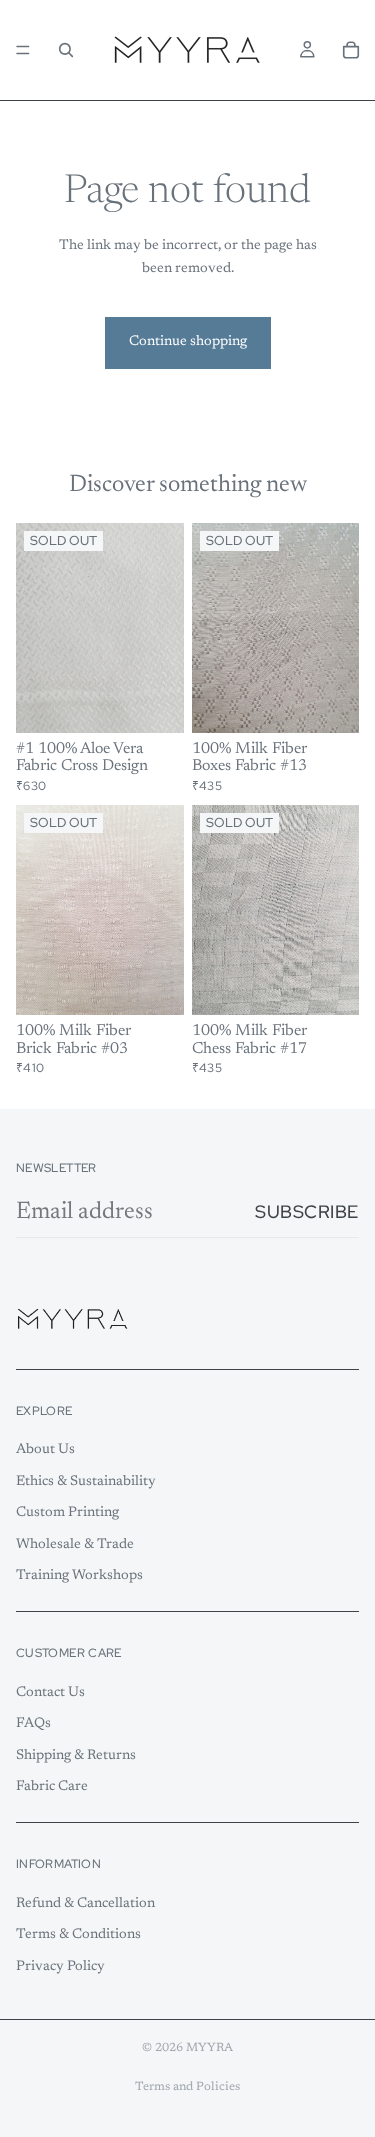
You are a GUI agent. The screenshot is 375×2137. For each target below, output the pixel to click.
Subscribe (307, 1211)
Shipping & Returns (76, 1756)
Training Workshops (79, 1576)
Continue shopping (188, 342)
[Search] (66, 50)
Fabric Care (52, 1787)
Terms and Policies (187, 2087)
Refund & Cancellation (85, 1903)
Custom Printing (67, 1513)
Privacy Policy (60, 1967)
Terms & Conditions (78, 1935)
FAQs (33, 1724)
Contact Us (50, 1692)
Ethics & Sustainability (86, 1482)
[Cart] (351, 50)
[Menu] (23, 50)
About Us (45, 1450)
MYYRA (209, 2048)
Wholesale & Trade (75, 1545)
